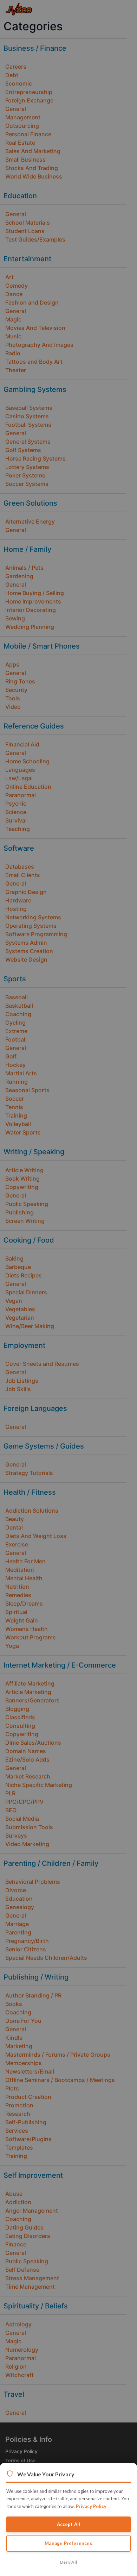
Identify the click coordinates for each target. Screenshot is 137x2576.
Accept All (69, 2524)
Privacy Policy (91, 2506)
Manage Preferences (68, 2543)
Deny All (68, 2562)
